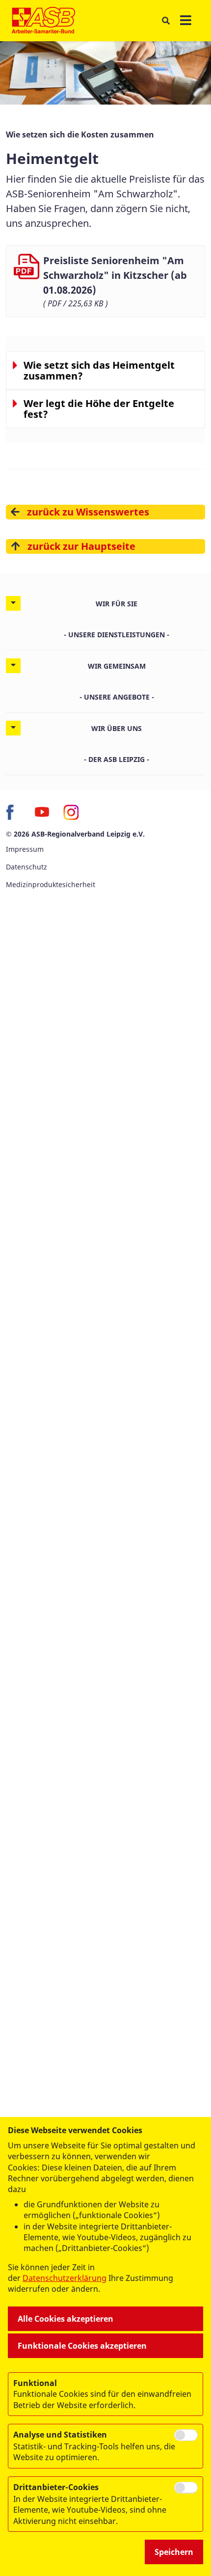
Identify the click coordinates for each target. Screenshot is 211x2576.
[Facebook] (14, 813)
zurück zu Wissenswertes (88, 512)
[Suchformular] (166, 21)
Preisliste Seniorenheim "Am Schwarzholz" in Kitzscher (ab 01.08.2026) (115, 275)
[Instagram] (71, 813)
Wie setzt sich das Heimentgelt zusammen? (99, 371)
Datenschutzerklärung (65, 2278)
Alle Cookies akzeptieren (66, 2319)
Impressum (25, 849)
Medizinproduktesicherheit (51, 884)
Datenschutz (26, 867)
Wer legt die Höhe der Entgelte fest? (99, 409)
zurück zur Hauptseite (81, 546)
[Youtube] (42, 813)
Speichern (174, 2552)
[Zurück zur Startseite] (43, 21)
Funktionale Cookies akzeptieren (82, 2346)
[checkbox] (186, 2435)
